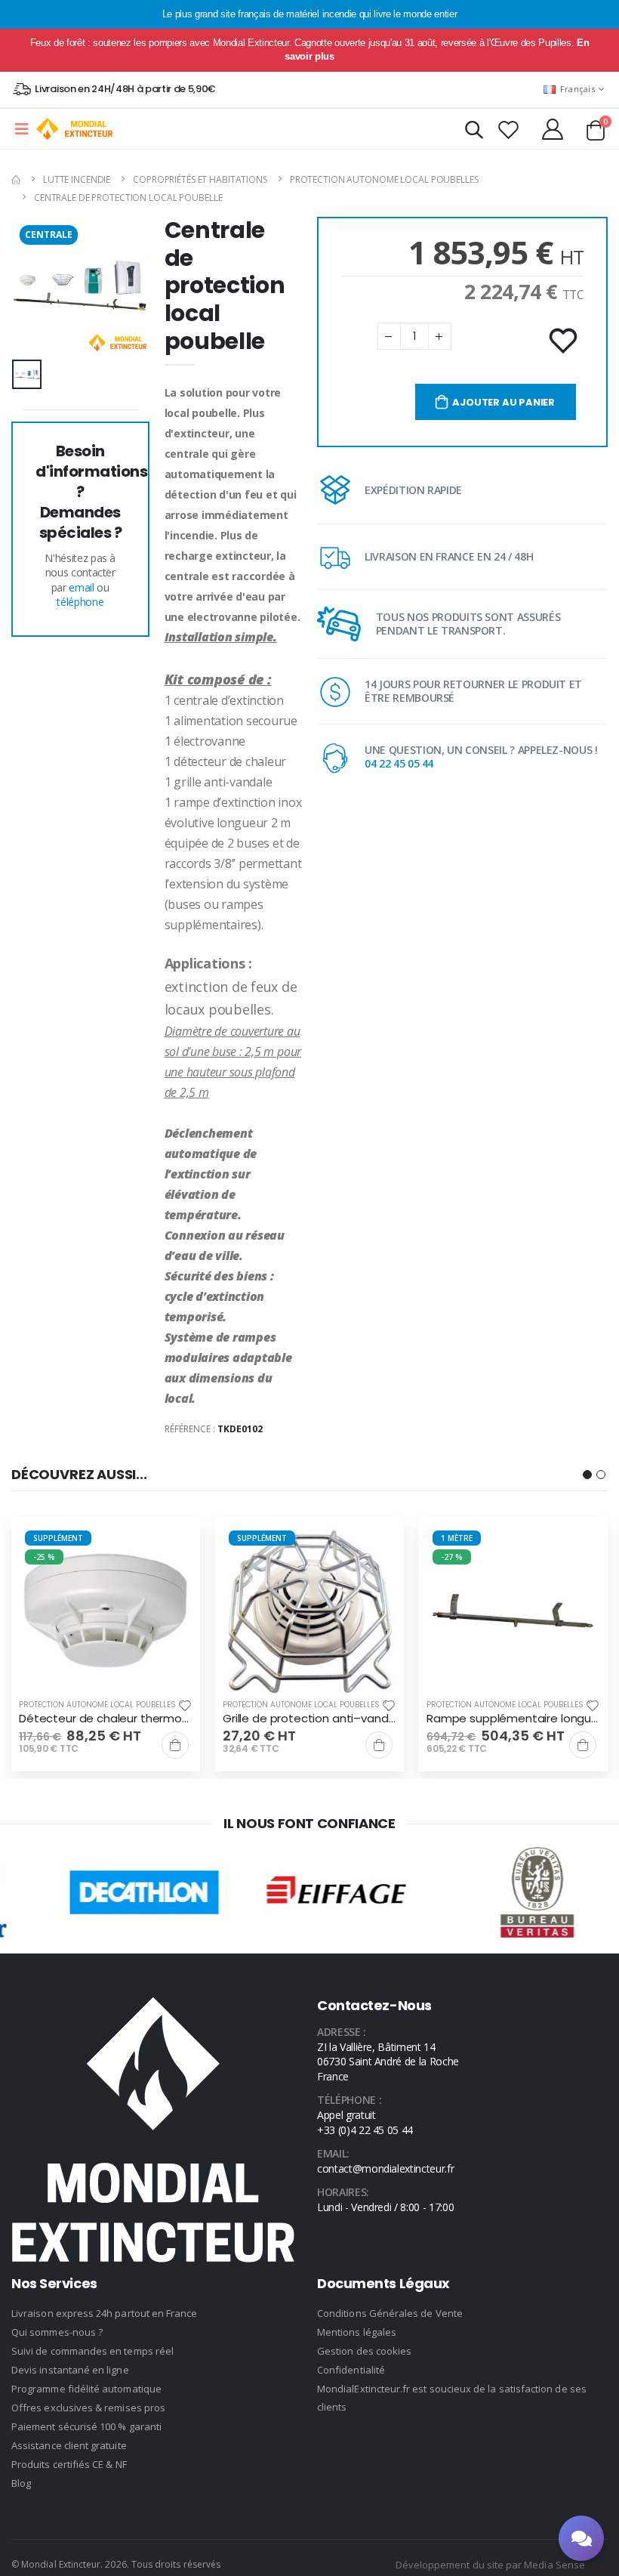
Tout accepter (310, 1300)
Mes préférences (310, 1345)
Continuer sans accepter (309, 1391)
